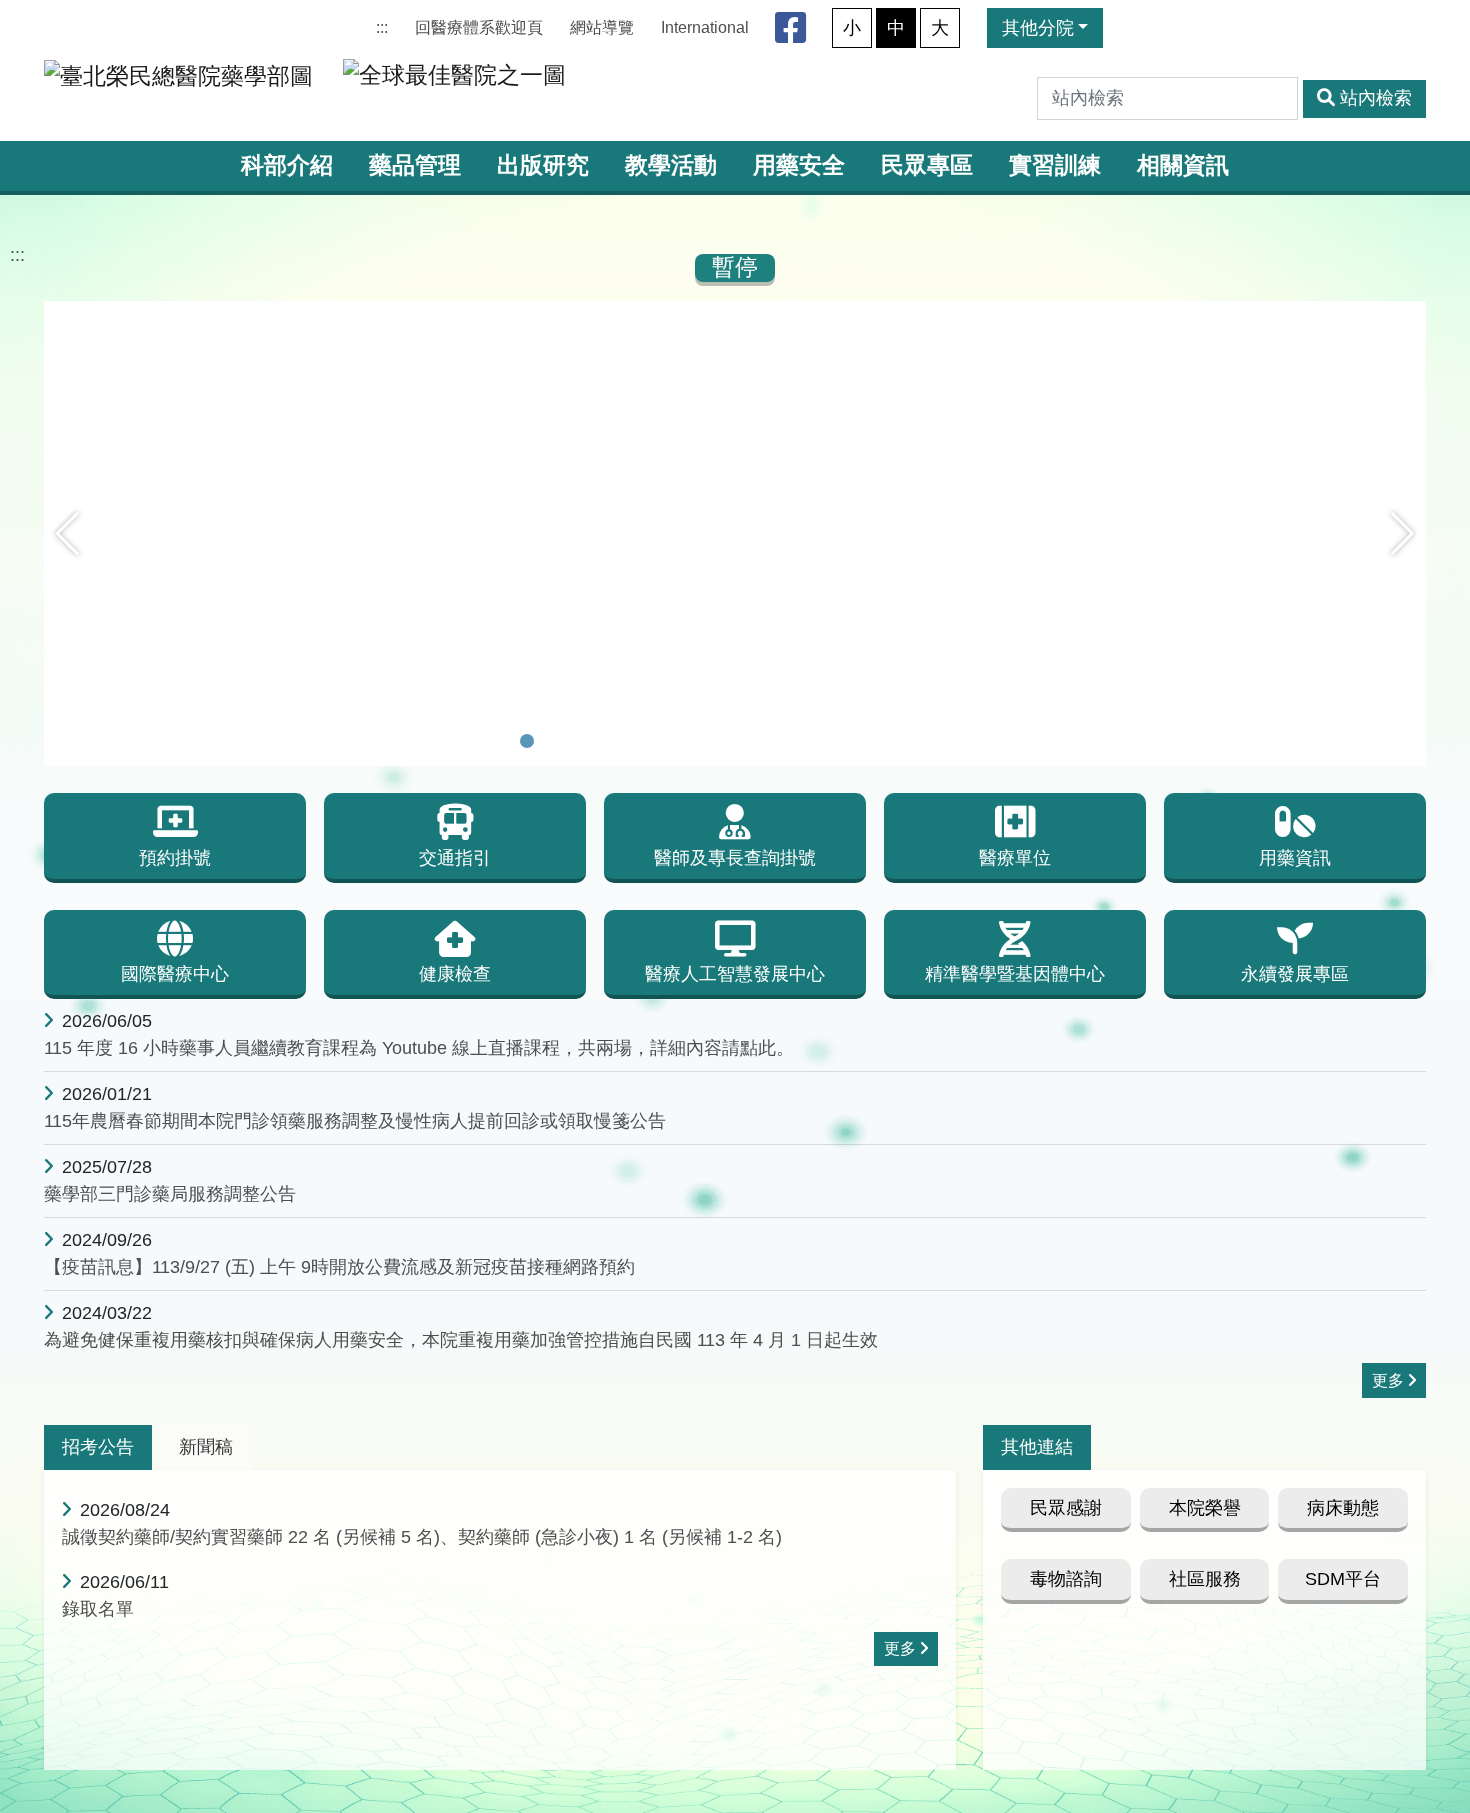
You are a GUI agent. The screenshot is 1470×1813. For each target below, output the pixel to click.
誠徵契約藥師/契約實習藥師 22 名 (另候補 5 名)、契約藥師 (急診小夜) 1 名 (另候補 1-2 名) (422, 1537)
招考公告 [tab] (98, 1447)
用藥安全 (799, 165)
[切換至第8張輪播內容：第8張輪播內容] (709, 741)
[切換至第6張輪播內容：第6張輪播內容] (657, 741)
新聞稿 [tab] (206, 1447)
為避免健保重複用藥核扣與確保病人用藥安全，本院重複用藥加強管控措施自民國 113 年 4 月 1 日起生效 (461, 1340)
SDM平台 (1343, 1579)
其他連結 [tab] (1037, 1447)
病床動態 (1343, 1508)
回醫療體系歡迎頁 (479, 27)
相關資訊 (1183, 165)
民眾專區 (927, 165)
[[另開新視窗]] (735, 314)
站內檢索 (1376, 98)
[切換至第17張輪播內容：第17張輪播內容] (943, 741)
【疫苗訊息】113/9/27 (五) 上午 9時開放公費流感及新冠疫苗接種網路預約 (339, 1267)
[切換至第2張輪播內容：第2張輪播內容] (553, 741)
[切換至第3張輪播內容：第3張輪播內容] (579, 741)
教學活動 (671, 165)
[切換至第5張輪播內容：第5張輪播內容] (631, 741)
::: (382, 27)
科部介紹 (287, 165)
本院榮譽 (1205, 1508)
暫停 (735, 267)
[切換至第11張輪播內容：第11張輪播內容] (787, 741)
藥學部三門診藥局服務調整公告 (170, 1194)
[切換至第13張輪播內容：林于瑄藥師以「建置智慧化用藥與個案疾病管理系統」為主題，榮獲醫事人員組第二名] (839, 741)
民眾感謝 (1066, 1508)
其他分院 (1038, 28)
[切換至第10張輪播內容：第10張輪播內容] (761, 741)
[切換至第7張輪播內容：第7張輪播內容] (683, 741)
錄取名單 (98, 1609)
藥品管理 (415, 165)
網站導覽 (602, 27)
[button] (67, 534)
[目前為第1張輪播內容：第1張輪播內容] (527, 741)
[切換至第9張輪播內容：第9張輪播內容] (735, 741)
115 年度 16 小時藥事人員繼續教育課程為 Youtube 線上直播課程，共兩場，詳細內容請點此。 (419, 1048)
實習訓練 (1055, 165)
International (705, 27)
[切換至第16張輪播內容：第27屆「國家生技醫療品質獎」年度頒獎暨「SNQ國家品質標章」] (917, 741)
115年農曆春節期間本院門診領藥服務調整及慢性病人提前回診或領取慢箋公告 (355, 1121)
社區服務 (1205, 1579)
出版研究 (543, 165)
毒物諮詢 (1066, 1579)
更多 (1388, 1380)
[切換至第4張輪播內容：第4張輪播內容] (605, 741)
